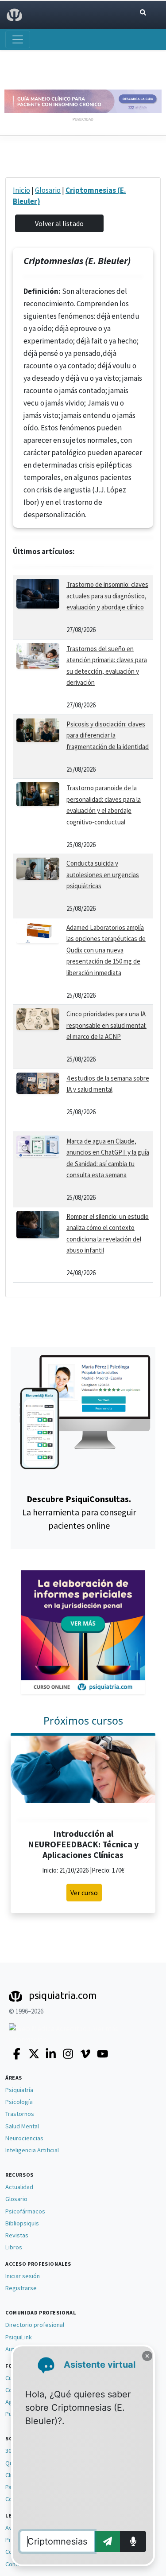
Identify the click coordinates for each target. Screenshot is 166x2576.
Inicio (21, 190)
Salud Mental (22, 2126)
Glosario (48, 190)
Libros (14, 2247)
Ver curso (84, 1893)
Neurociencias (24, 2138)
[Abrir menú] (18, 39)
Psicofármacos (25, 2211)
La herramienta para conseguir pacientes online (79, 1512)
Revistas (17, 2235)
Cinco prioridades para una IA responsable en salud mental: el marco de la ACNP (106, 1025)
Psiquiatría (19, 2090)
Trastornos (20, 2114)
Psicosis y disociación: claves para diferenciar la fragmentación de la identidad (108, 735)
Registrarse (21, 2288)
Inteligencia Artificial (32, 2150)
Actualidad (19, 2187)
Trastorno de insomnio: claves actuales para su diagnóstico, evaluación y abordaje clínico (107, 596)
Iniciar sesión (23, 2276)
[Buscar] (143, 13)
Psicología (19, 2102)
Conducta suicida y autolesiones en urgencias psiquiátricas (103, 874)
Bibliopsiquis (22, 2223)
